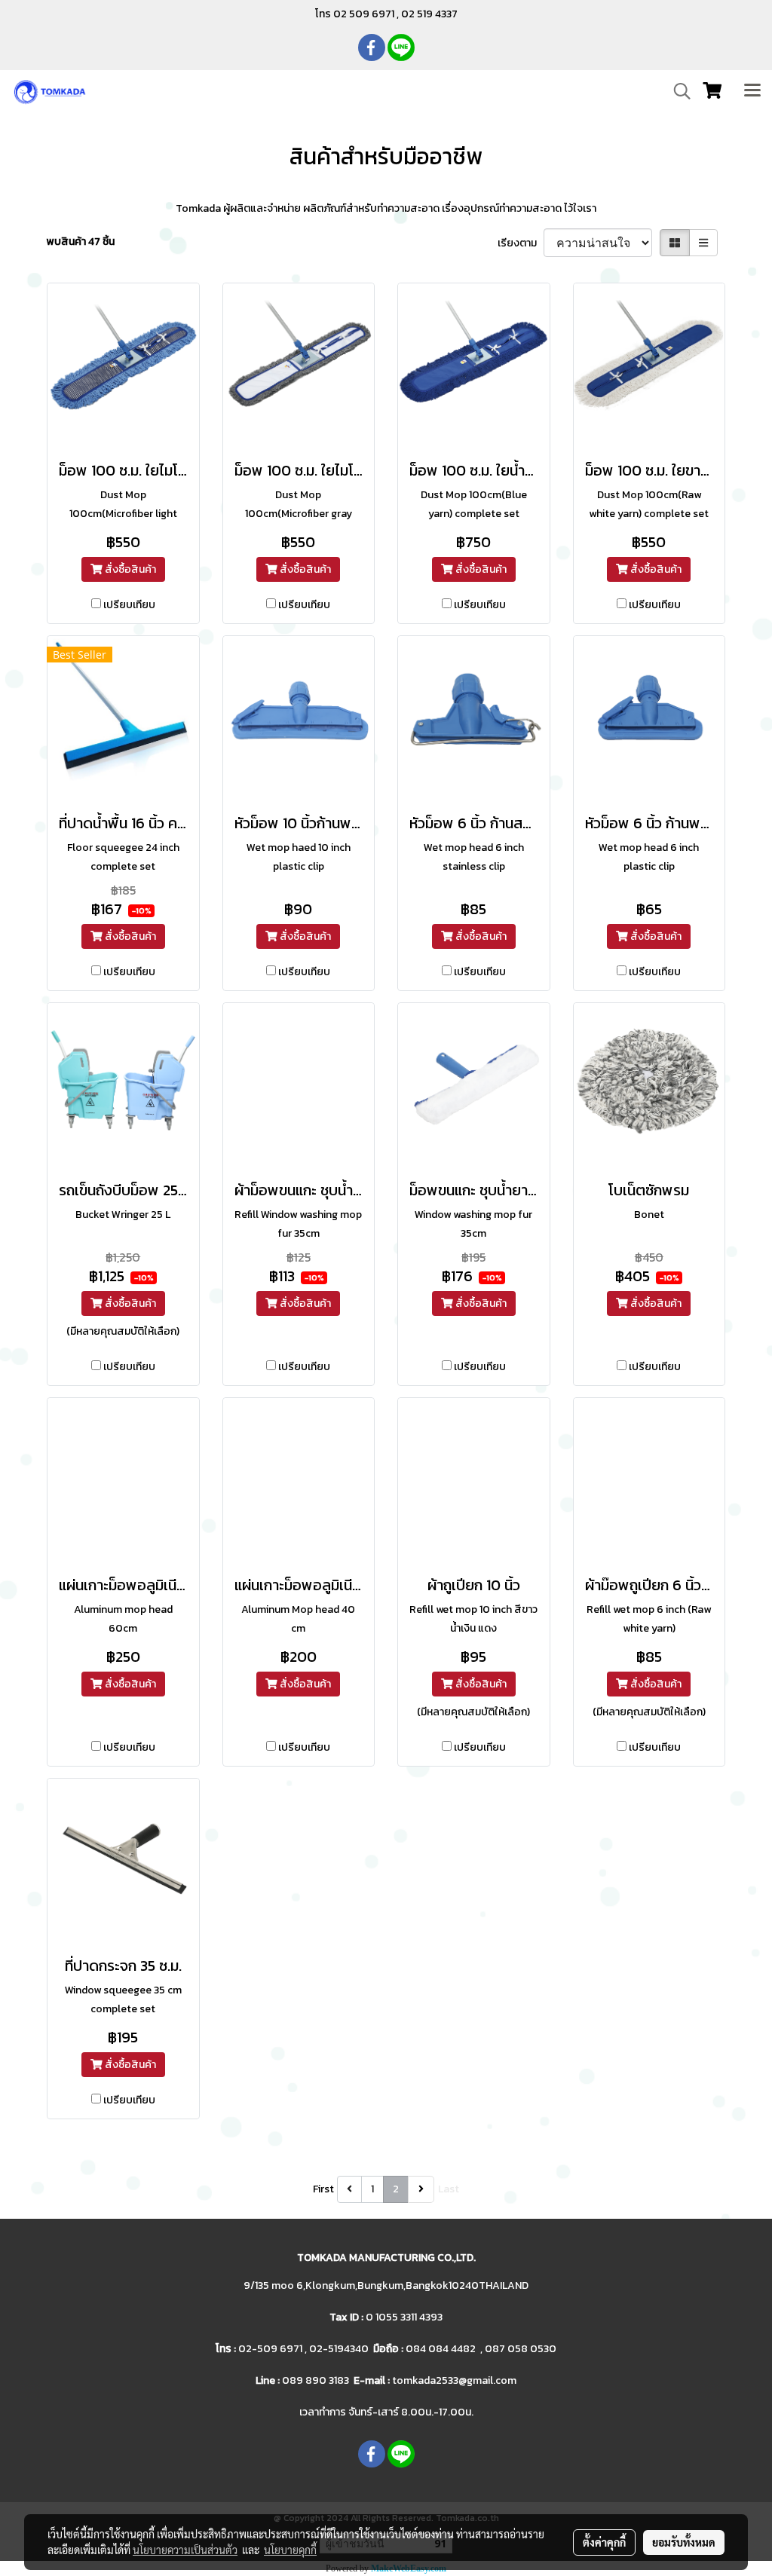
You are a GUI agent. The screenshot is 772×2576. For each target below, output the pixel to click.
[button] (677, 91)
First (323, 2189)
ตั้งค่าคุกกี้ (604, 2542)
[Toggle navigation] (752, 91)
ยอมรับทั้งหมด (684, 2542)
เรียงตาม (521, 243)
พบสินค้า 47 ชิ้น (81, 242)
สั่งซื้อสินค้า (129, 569)
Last (449, 2189)
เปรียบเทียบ (129, 605)
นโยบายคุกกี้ (290, 2550)
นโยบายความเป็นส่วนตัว (185, 2550)
